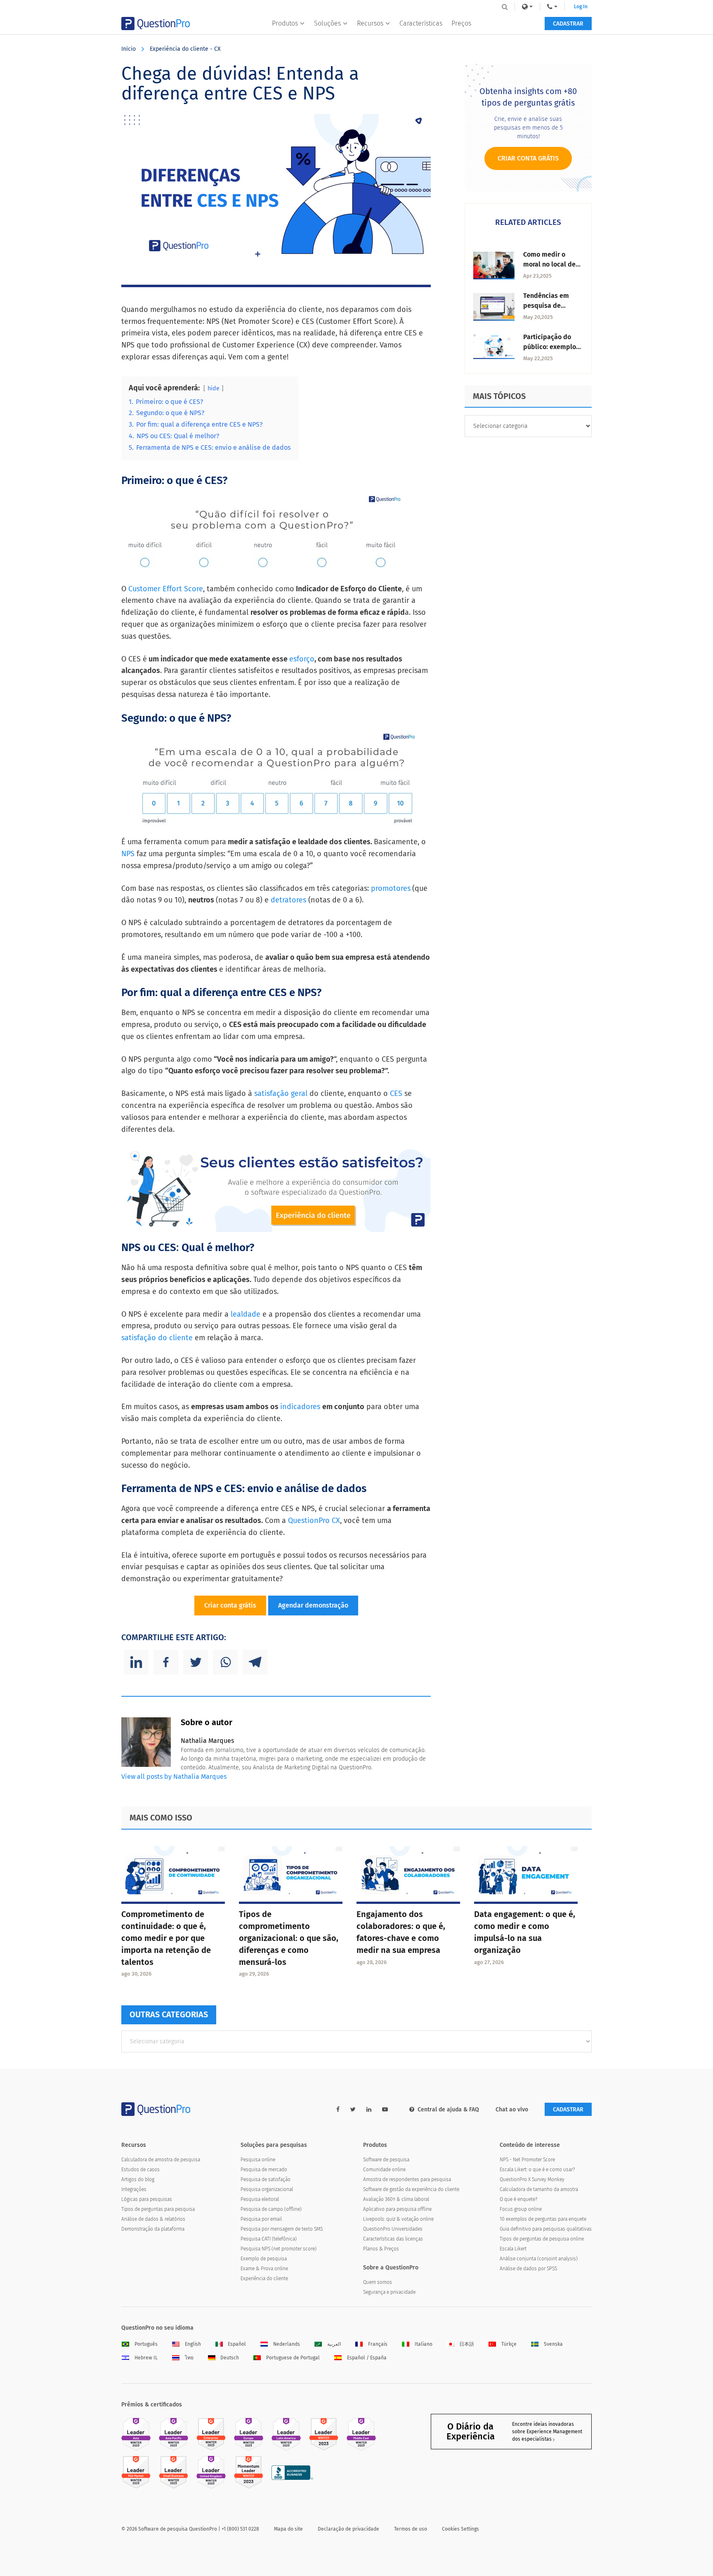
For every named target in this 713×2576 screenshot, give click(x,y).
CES (397, 1093)
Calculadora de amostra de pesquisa (161, 2160)
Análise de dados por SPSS (528, 2269)
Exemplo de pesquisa (264, 2259)
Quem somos (378, 2282)
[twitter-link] (353, 2110)
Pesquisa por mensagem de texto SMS (282, 2229)
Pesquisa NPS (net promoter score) (279, 2249)
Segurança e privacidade (389, 2292)
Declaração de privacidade (348, 2529)
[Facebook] (166, 1662)
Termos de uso (411, 2529)
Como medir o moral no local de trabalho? (549, 264)
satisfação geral (282, 1093)
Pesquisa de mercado (264, 2170)
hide (214, 388)
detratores (288, 900)
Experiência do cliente (264, 2278)
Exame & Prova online (264, 2269)
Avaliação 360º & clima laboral (396, 2199)
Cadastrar (568, 24)
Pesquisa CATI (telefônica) (269, 2239)
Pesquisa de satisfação (266, 2179)
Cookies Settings (460, 2529)
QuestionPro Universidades (393, 2229)
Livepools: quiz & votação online (398, 2219)
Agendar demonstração (313, 1605)
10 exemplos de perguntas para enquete (543, 2219)
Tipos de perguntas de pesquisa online (542, 2239)
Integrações (134, 2189)
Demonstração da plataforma (153, 2229)
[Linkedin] (136, 1662)
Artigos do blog (138, 2179)
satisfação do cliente (157, 1338)
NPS (129, 854)
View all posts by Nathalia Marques (174, 1777)
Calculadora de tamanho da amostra (539, 2189)
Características (421, 23)
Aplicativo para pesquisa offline (397, 2209)
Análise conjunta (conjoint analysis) (539, 2259)
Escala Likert (513, 2249)
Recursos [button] (370, 23)
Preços (461, 23)
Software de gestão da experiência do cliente (411, 2189)
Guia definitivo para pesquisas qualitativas (546, 2229)
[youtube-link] (385, 2110)
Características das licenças (393, 2239)
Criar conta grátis (230, 1605)
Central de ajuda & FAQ (448, 2110)
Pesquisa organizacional (267, 2189)
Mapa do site (288, 2529)
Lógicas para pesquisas (147, 2199)
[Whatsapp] (225, 1662)
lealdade (244, 1314)
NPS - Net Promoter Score (527, 2160)
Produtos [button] (285, 23)
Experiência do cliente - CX (185, 49)
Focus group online (521, 2209)
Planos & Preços (381, 2249)
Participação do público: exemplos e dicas (551, 347)
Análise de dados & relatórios (153, 2219)
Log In (581, 7)
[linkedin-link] (369, 2110)
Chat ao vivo (512, 2110)
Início (129, 49)
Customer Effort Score (165, 589)
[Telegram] (255, 1662)
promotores (391, 888)
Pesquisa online (258, 2160)
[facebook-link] (338, 2110)
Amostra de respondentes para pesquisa (407, 2179)
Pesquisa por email (261, 2219)
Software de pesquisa (386, 2160)
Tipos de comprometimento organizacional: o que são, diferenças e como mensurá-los (289, 1938)
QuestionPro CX (314, 1521)
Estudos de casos (140, 2170)
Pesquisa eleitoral (260, 2199)
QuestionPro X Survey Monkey (532, 2179)
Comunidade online (384, 2170)
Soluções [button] (327, 23)
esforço (302, 659)
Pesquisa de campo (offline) (271, 2209)
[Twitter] (196, 1662)
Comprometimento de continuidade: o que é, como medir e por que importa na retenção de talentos (166, 1938)
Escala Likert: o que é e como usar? (537, 2170)
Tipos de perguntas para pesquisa (158, 2209)
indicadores (301, 1407)
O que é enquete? (518, 2199)
